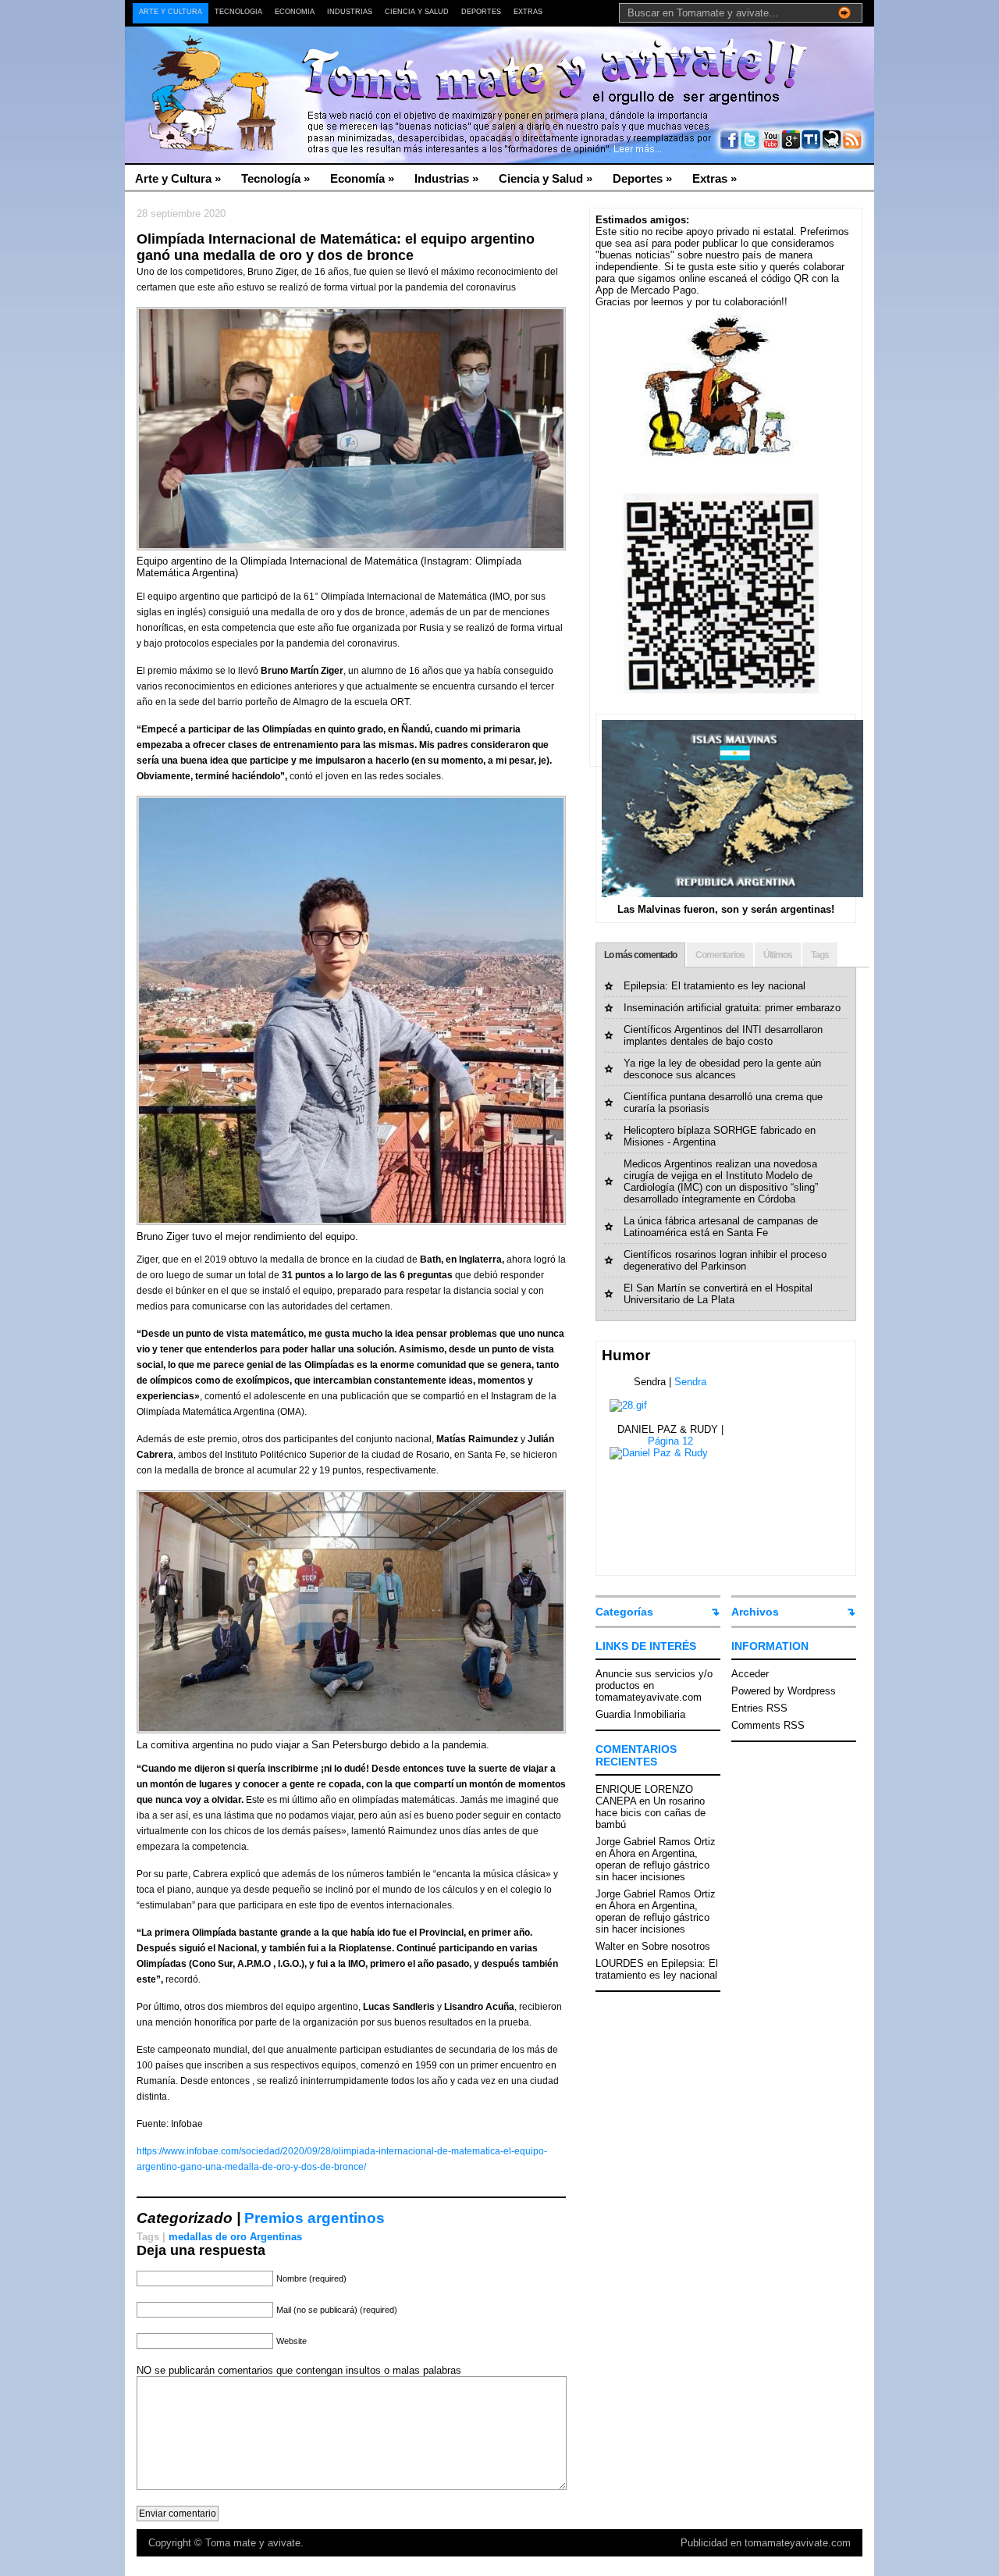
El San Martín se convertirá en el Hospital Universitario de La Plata (718, 1294)
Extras (528, 12)
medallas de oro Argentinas (235, 2237)
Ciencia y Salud (417, 12)
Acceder (750, 1674)
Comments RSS (768, 1725)
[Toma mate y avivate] (277, 63)
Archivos (755, 1612)
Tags (820, 955)
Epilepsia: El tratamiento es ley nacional (715, 986)
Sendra (690, 1382)
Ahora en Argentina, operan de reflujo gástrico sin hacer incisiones (652, 1865)
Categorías (624, 1612)
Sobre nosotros (676, 1946)
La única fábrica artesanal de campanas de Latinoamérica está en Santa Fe (721, 1227)
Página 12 (670, 1441)
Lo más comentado (640, 955)
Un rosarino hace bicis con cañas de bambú (651, 1813)
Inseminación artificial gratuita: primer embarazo (732, 1008)
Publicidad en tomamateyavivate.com (766, 2543)
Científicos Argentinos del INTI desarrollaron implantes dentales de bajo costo (723, 1035)
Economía (295, 12)
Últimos (778, 955)
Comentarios (720, 955)
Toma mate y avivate (253, 2543)
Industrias (350, 12)
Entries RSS (759, 1708)
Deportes (481, 12)
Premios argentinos (315, 2218)
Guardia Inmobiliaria (640, 1714)
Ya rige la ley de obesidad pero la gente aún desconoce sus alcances (722, 1069)
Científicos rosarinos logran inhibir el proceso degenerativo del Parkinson (725, 1260)
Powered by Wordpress (784, 1691)
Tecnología (238, 12)
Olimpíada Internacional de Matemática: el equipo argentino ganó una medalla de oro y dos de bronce (336, 247)
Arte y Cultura (171, 12)
